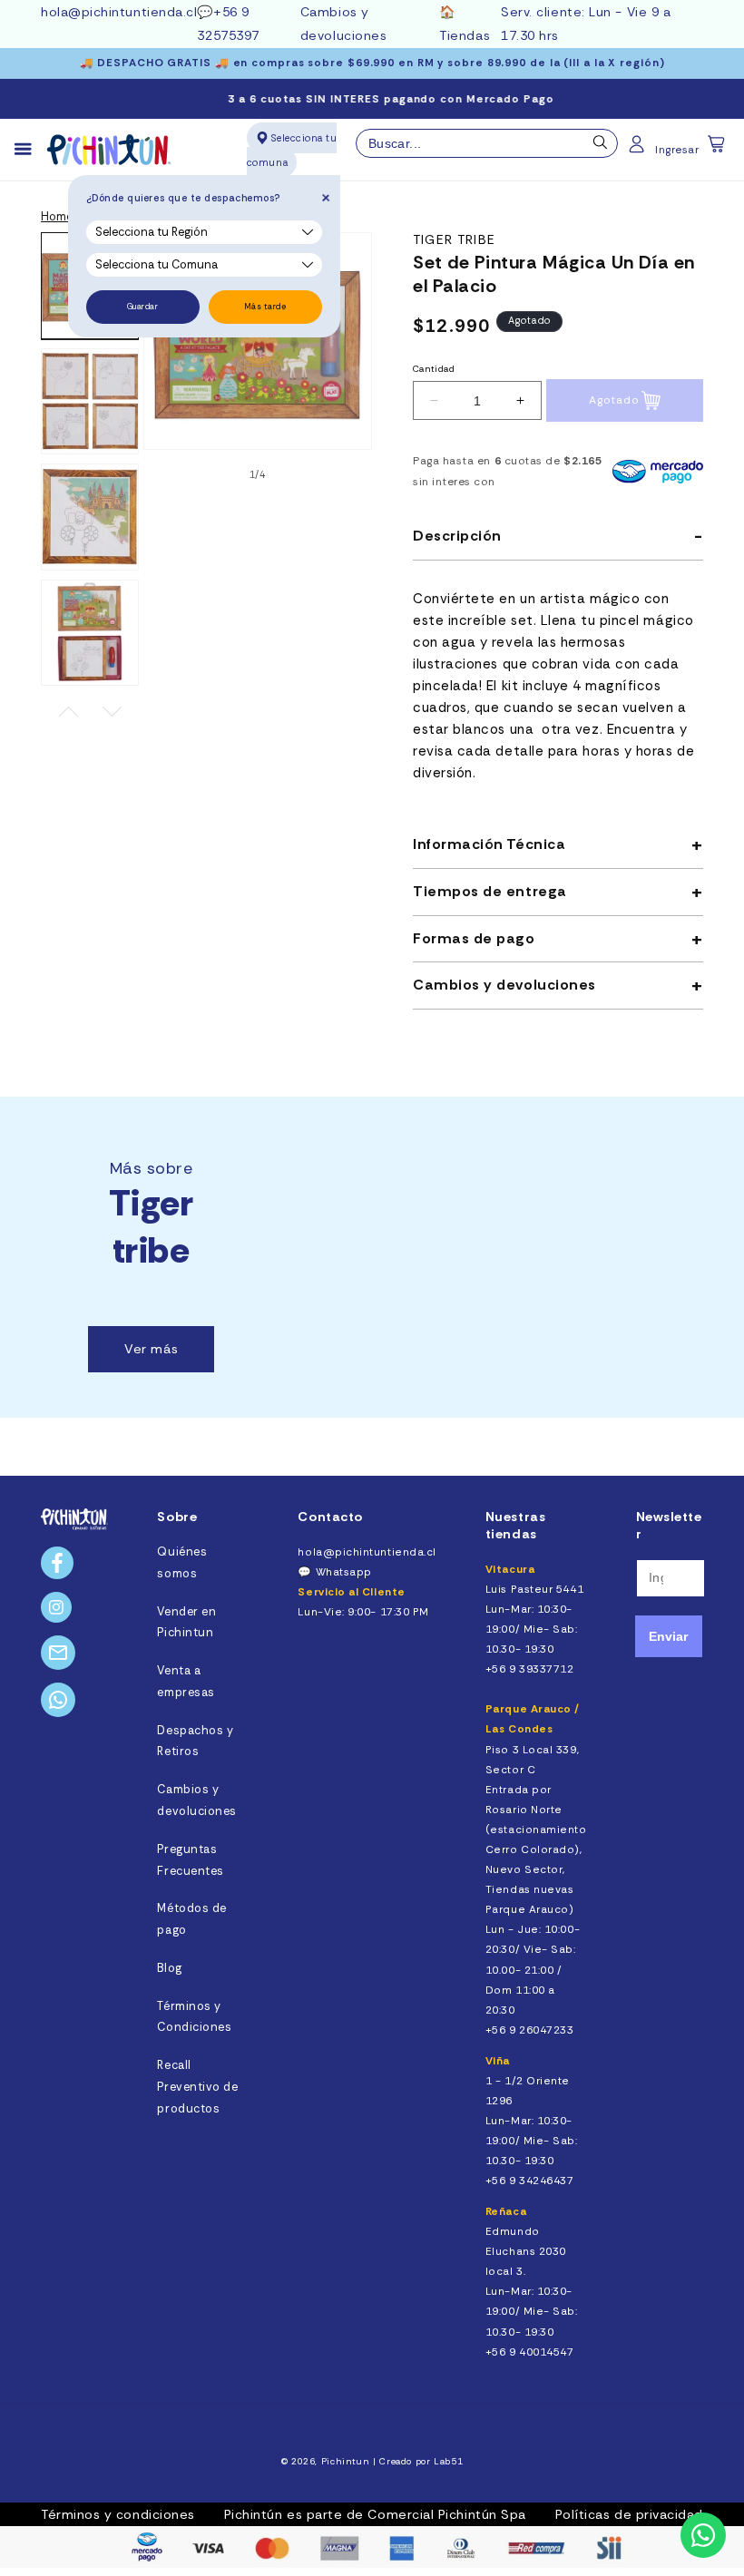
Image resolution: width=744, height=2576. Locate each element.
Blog (169, 1968)
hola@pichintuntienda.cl (119, 12)
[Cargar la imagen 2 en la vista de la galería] (90, 402)
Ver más (151, 1349)
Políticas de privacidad (629, 2514)
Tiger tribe (454, 240)
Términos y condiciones (118, 2514)
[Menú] (31, 150)
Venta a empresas (186, 1682)
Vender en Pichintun (186, 1623)
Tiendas (465, 35)
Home (57, 217)
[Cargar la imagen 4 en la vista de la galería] (90, 633)
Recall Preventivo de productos (197, 2087)
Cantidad (434, 369)
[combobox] (487, 143)
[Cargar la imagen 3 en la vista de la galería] (90, 517)
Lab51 (448, 2461)
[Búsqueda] (601, 147)
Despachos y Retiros (195, 1742)
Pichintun (346, 2461)
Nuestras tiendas (515, 1525)
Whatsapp (344, 1572)
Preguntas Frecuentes (190, 1860)
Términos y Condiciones (194, 2017)
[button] (718, 150)
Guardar (143, 307)
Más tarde (265, 307)
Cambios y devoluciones (196, 1800)
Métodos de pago (191, 1919)
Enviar (668, 1636)
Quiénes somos (182, 1563)
